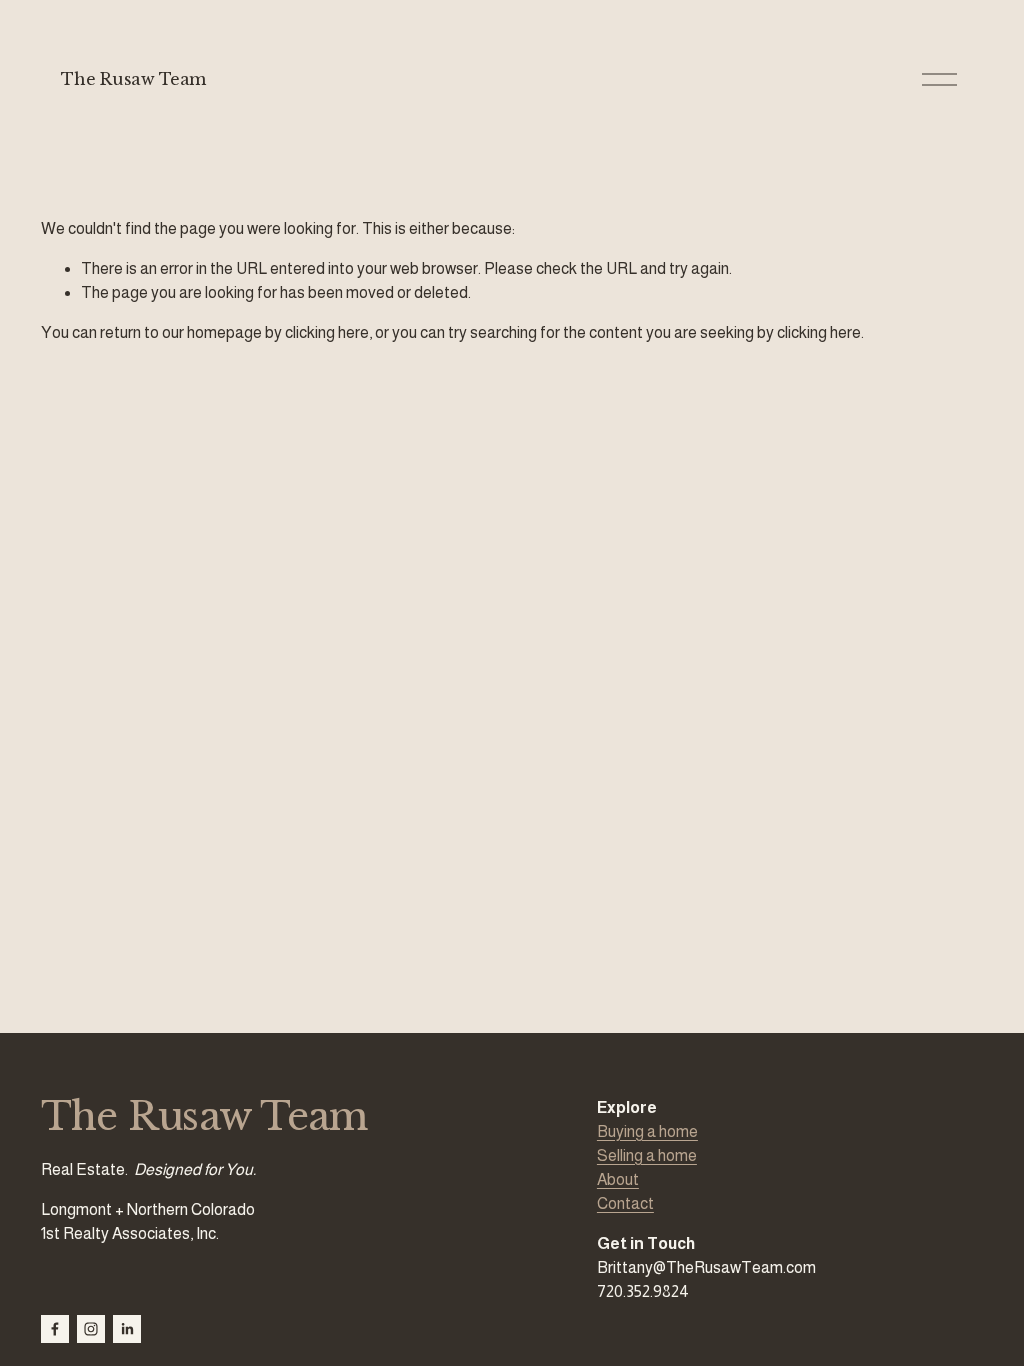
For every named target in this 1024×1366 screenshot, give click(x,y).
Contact (625, 1203)
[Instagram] (91, 1329)
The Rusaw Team (133, 79)
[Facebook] (55, 1329)
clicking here (327, 332)
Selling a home (647, 1155)
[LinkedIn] (127, 1329)
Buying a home (647, 1131)
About (618, 1179)
